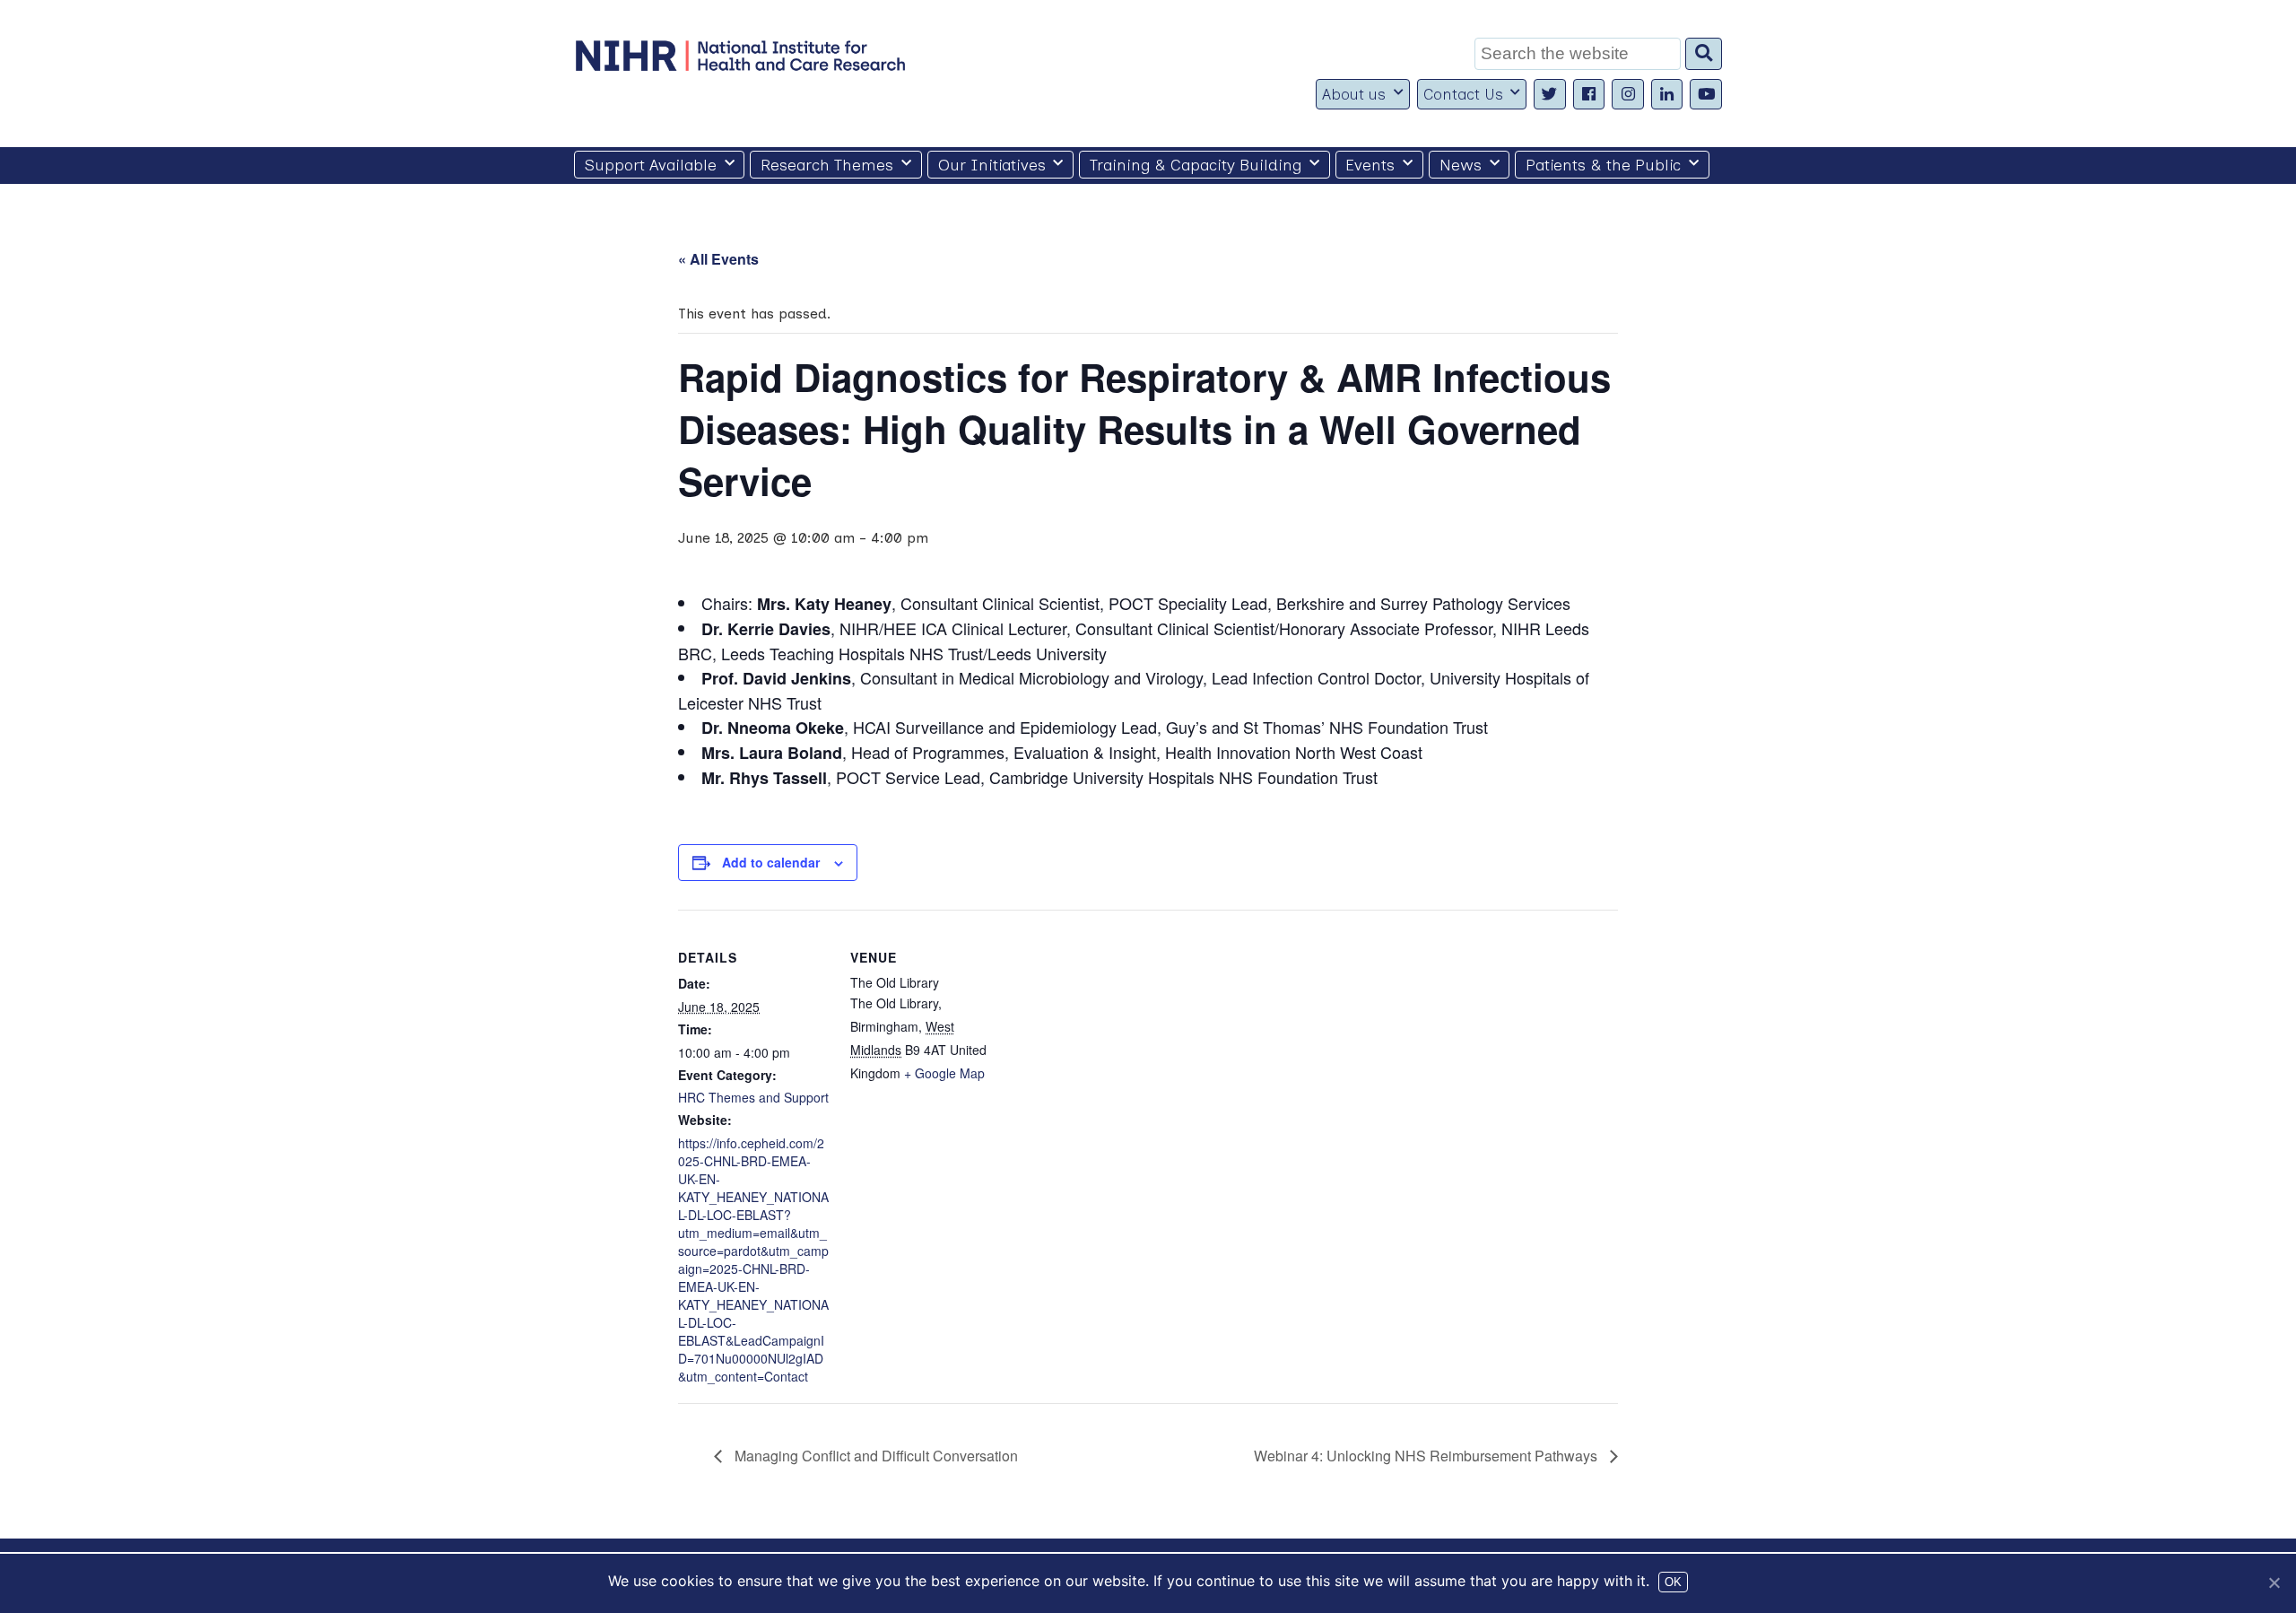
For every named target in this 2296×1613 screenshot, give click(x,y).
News (1461, 165)
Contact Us (1463, 94)
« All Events (718, 259)
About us (1354, 94)
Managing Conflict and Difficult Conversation (874, 1456)
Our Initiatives (992, 165)
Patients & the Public (1603, 165)
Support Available (651, 165)
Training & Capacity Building (1196, 165)
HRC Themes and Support (753, 1097)
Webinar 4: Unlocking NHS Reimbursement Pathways (1427, 1456)
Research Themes (827, 165)
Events (1370, 165)
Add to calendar (771, 862)
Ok (1673, 1582)
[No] (2274, 1582)
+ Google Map (944, 1073)
